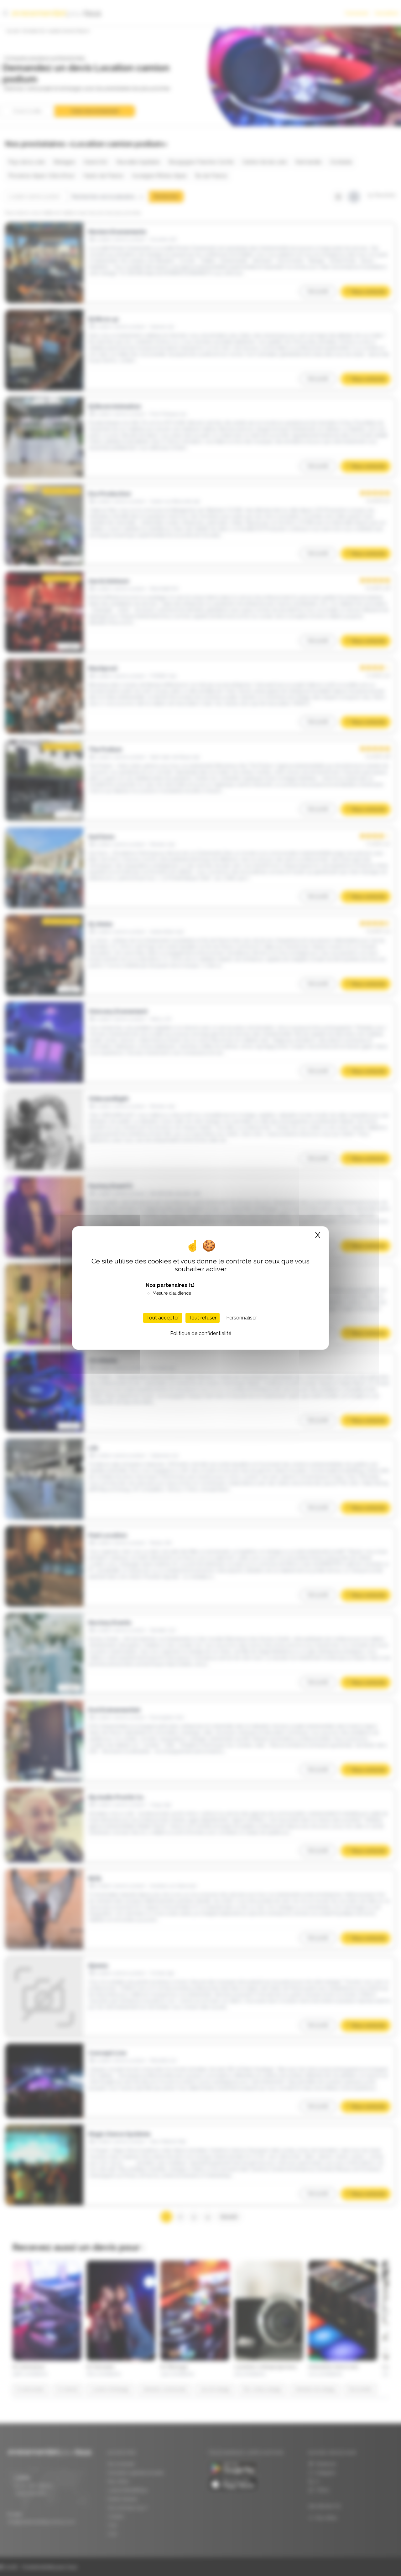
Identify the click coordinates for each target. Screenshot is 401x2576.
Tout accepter (163, 1318)
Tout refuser (203, 1318)
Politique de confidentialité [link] (201, 1333)
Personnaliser (242, 1318)
